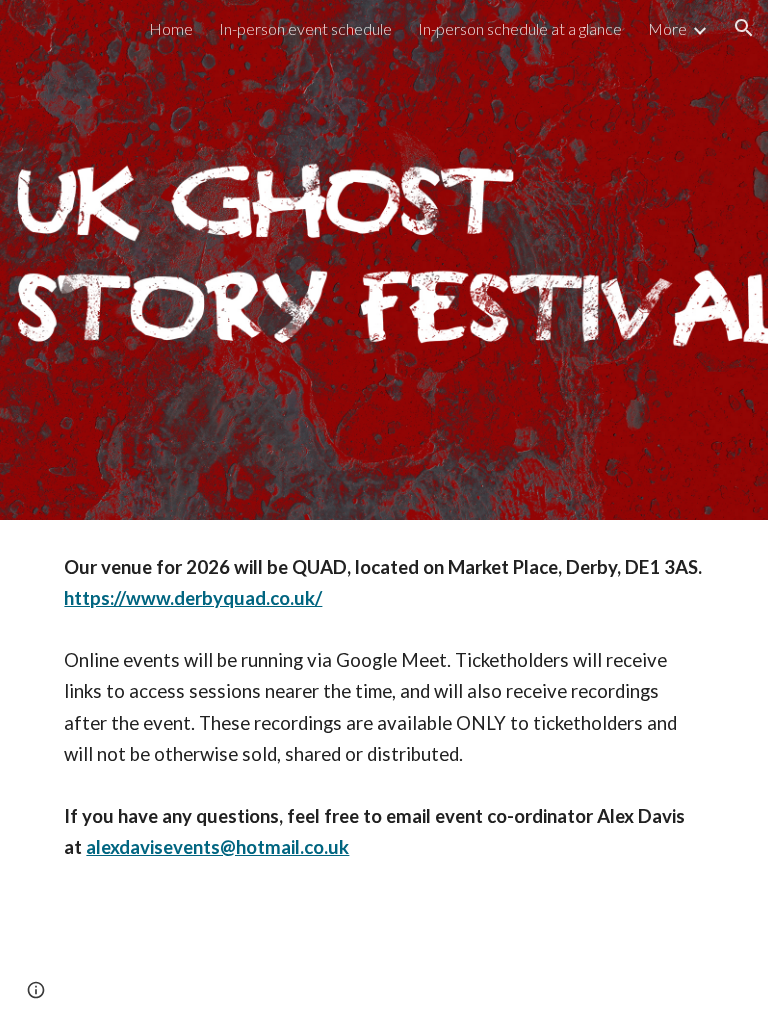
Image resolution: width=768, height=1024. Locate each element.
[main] (383, 720)
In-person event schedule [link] (305, 28)
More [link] (667, 28)
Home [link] (171, 28)
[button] (744, 28)
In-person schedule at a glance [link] (520, 28)
